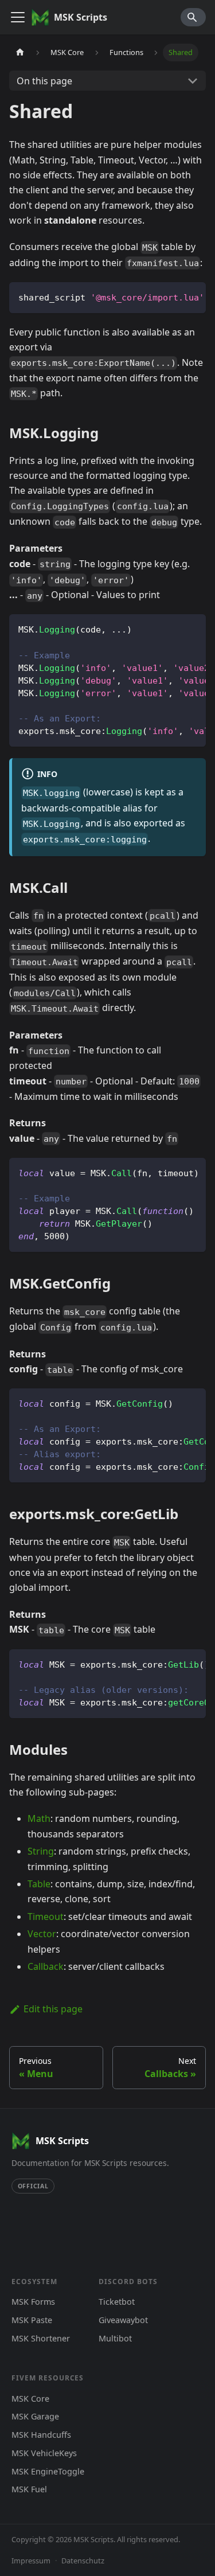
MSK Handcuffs (41, 2435)
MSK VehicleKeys (44, 2453)
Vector (42, 1934)
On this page (44, 81)
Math (39, 1818)
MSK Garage (35, 2416)
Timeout (46, 1917)
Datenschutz (83, 2561)
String (41, 1851)
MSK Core (30, 2399)
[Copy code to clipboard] (192, 296)
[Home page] (20, 52)
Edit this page (53, 2009)
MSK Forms (33, 2302)
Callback (46, 1966)
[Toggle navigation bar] (18, 17)
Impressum (31, 2561)
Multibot (115, 2338)
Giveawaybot (123, 2320)
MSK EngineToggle (48, 2471)
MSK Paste (32, 2320)
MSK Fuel (29, 2489)
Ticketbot (117, 2302)
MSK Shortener (41, 2338)
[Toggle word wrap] (171, 296)
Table (39, 1884)
